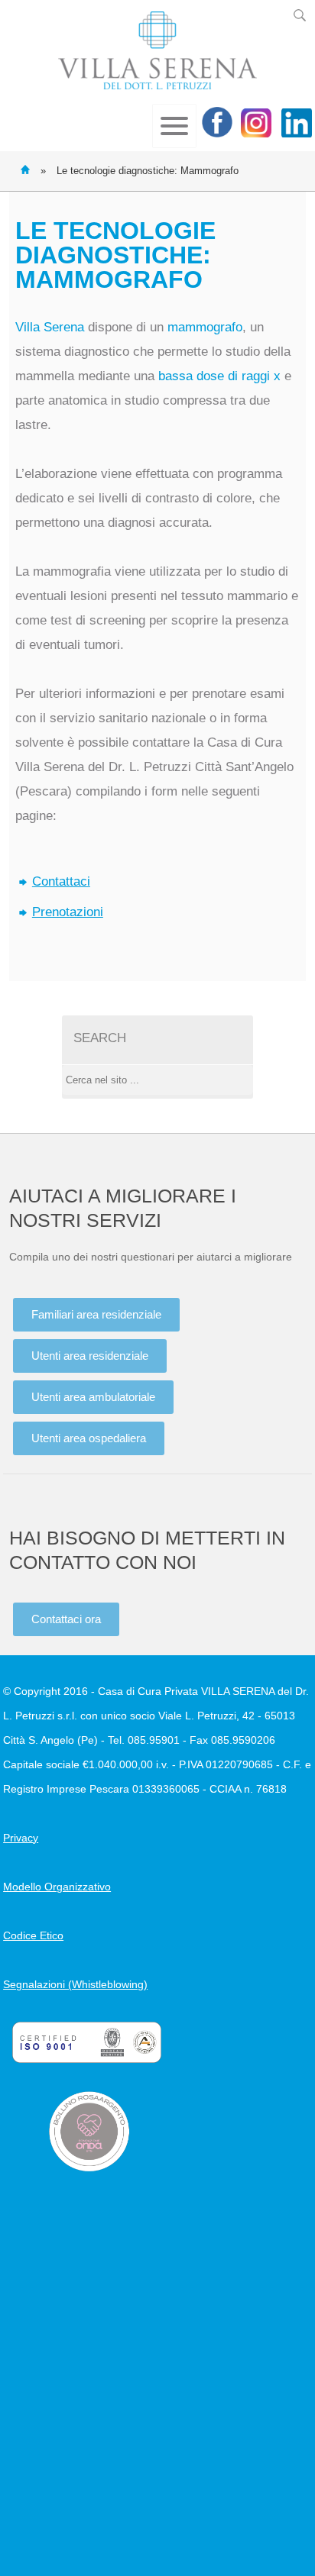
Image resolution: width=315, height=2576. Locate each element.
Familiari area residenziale (96, 1314)
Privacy (21, 1838)
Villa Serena (157, 50)
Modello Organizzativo (57, 1887)
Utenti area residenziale (90, 1356)
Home (25, 169)
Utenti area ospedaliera (89, 1438)
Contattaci (61, 881)
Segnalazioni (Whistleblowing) (75, 1984)
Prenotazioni (68, 912)
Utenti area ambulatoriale (93, 1397)
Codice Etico (33, 1935)
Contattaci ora (66, 1619)
